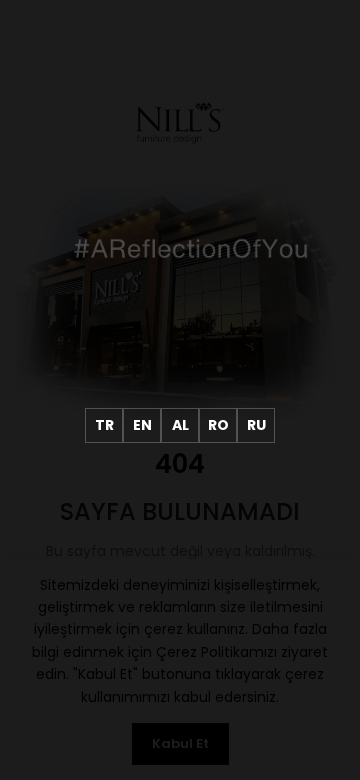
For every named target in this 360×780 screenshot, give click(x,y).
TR (104, 425)
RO (218, 425)
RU (256, 425)
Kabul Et (180, 743)
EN (142, 425)
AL (180, 425)
